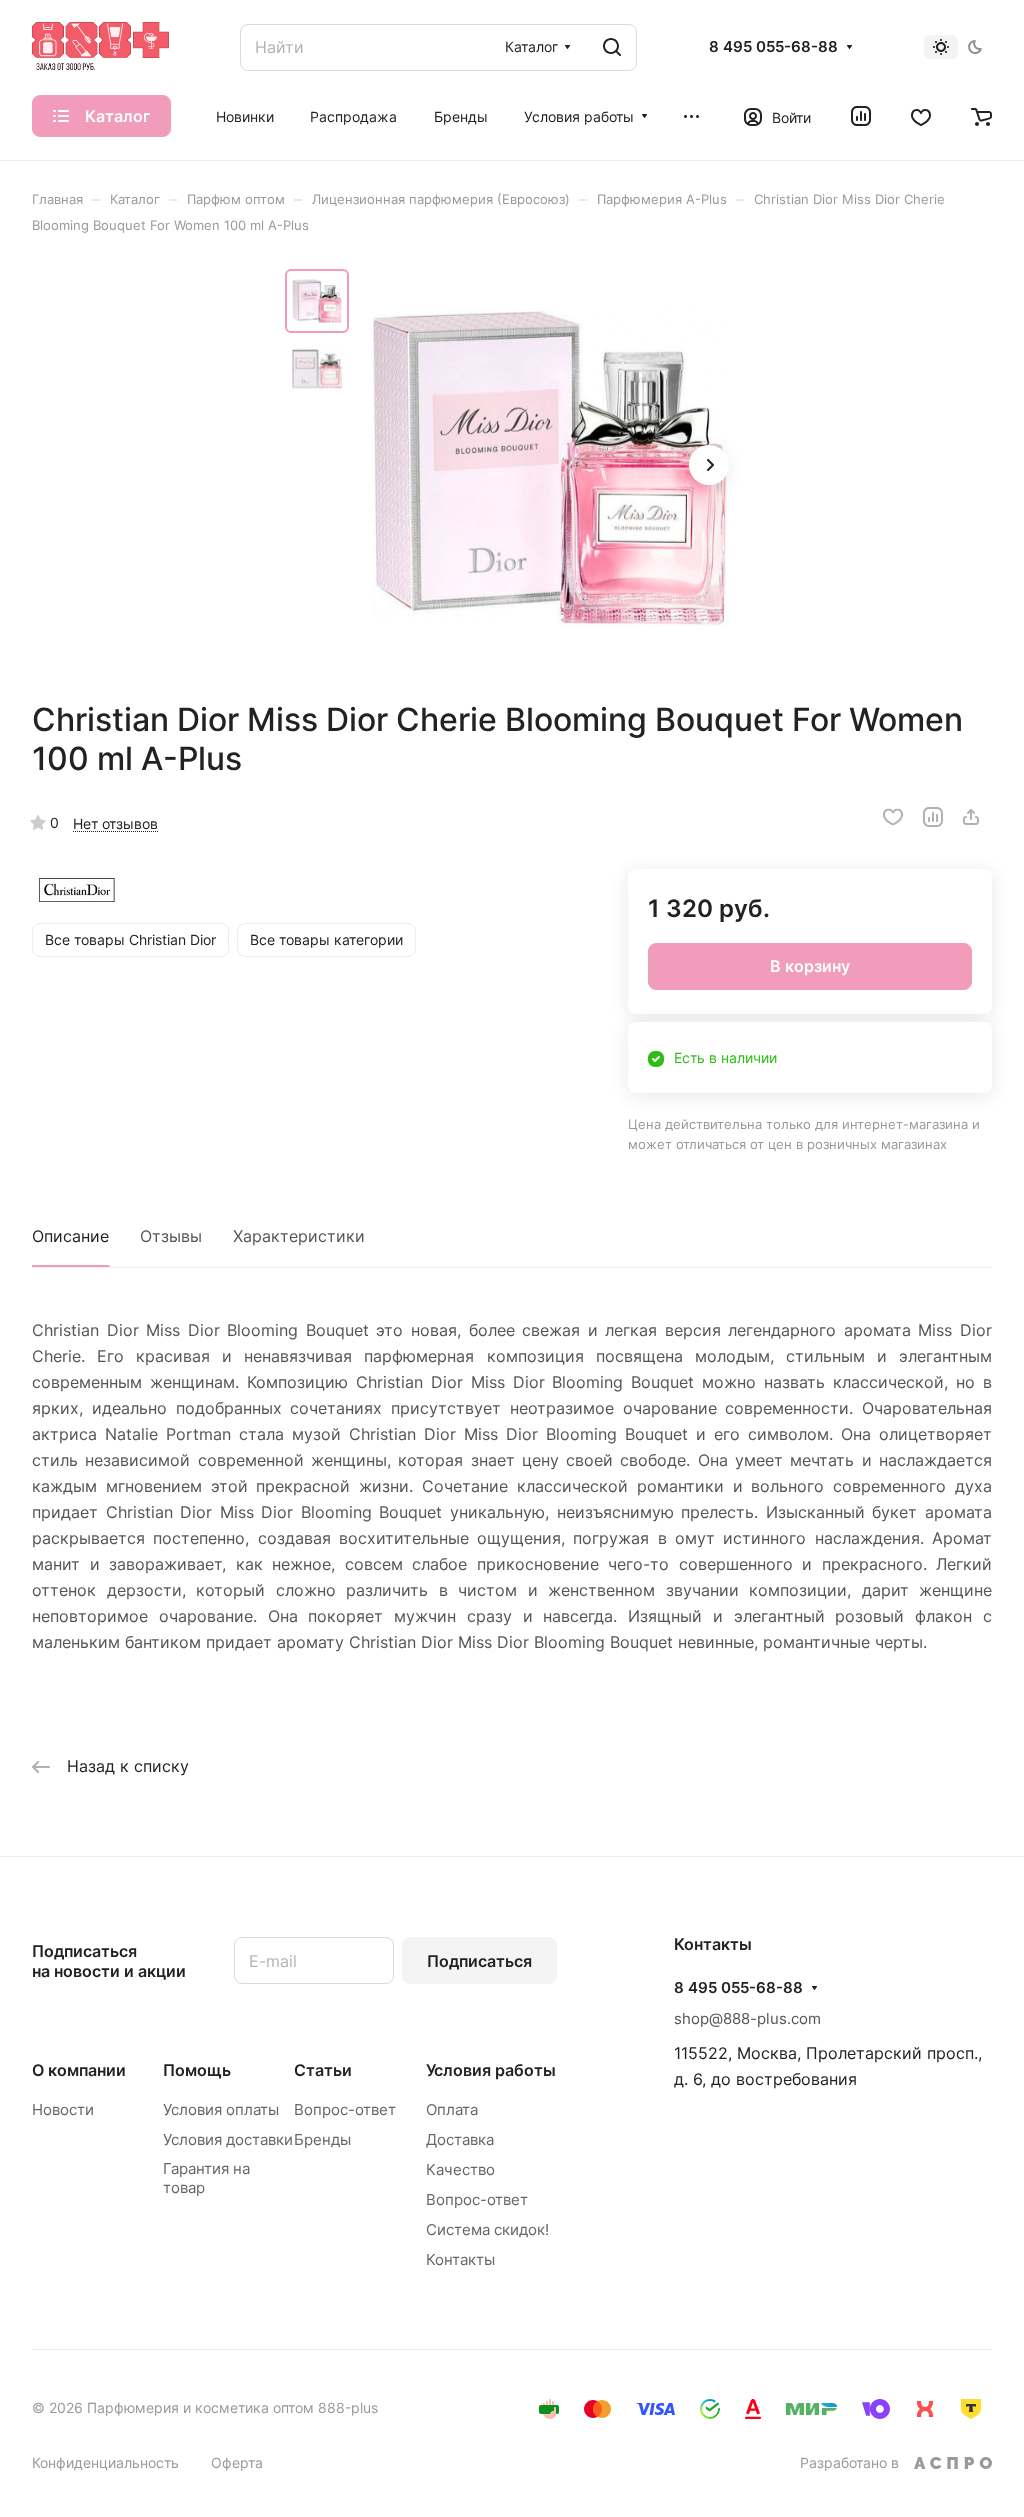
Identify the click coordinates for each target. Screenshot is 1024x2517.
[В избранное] (893, 817)
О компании (79, 2070)
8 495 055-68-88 (773, 47)
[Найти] (612, 47)
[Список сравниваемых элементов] (861, 116)
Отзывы (171, 1236)
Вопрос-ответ (345, 2109)
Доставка (460, 2139)
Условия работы (491, 2070)
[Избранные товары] (921, 116)
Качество (460, 2169)
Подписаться (479, 1961)
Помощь (197, 2070)
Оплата (452, 2109)
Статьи (323, 2070)
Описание (70, 1236)
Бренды (322, 2139)
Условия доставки (228, 2139)
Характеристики (299, 1236)
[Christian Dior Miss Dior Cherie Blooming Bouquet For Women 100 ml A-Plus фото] (550, 467)
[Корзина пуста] (981, 116)
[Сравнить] (933, 817)
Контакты (460, 2259)
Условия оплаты (221, 2109)
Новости (63, 2109)
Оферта (237, 2462)
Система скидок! (487, 2229)
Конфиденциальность (105, 2462)
